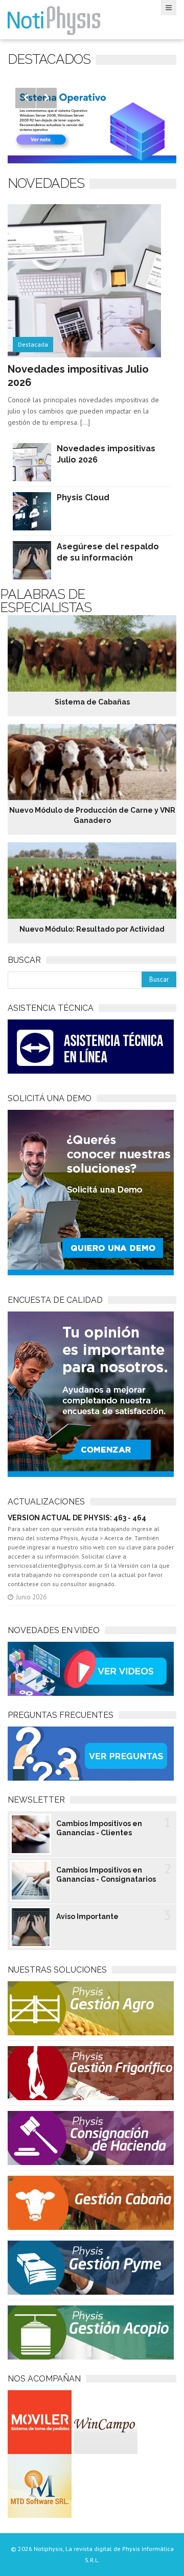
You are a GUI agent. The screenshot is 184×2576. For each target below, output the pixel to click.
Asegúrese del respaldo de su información (108, 552)
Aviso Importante (87, 1916)
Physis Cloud (83, 497)
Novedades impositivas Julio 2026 (106, 454)
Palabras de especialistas (46, 601)
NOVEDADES (46, 183)
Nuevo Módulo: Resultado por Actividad (92, 929)
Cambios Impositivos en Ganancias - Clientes (99, 1828)
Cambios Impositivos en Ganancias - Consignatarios (106, 1875)
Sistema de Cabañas (92, 702)
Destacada (33, 344)
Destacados (49, 59)
